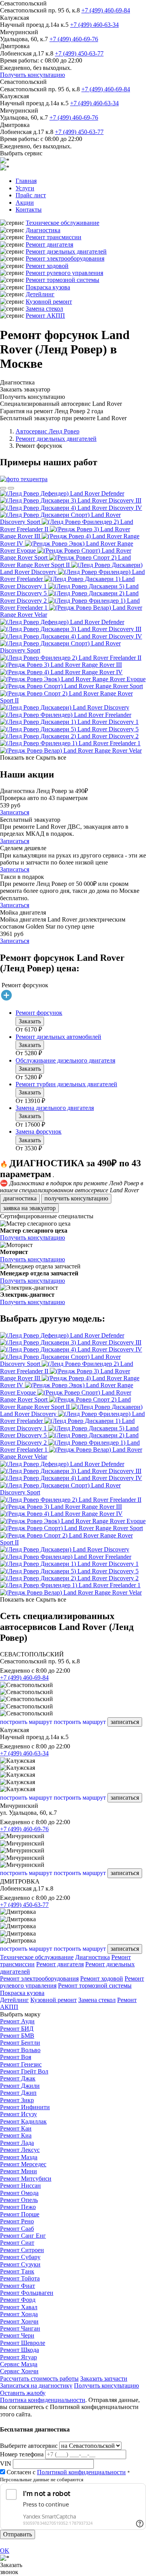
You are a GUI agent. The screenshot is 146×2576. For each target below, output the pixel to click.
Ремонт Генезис (21, 2064)
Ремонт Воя (16, 2057)
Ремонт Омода (19, 2193)
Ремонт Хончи (19, 2321)
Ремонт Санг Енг (23, 2236)
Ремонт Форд (18, 2300)
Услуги (25, 188)
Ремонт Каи (16, 2128)
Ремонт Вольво (20, 2050)
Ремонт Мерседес (23, 2164)
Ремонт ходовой (47, 266)
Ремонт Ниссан (20, 2186)
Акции (25, 203)
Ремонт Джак (18, 2078)
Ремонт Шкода (19, 2350)
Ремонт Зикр (17, 2100)
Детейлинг (40, 294)
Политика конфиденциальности (43, 2400)
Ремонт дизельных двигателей (66, 251)
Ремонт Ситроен (22, 2250)
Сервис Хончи (19, 2371)
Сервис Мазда (19, 2364)
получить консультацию (76, 1198)
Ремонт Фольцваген (27, 2293)
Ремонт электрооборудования (65, 258)
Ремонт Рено (17, 2221)
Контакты (29, 210)
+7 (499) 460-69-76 (74, 39)
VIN (6, 2464)
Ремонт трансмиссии (54, 237)
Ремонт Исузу (18, 2114)
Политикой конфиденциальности (81, 2472)
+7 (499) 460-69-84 (106, 10)
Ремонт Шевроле (23, 2343)
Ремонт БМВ (17, 2036)
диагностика (20, 1198)
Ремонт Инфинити (25, 2107)
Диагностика (43, 230)
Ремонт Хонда (19, 2314)
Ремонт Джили (20, 2086)
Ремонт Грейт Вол (24, 2071)
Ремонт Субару (20, 2257)
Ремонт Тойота (20, 2278)
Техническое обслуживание (62, 223)
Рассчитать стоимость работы (39, 2379)
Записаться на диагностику (36, 2386)
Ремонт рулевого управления (64, 273)
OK (5, 2551)
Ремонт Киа (16, 2135)
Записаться (15, 812)
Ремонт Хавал (19, 2307)
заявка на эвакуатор (29, 1208)
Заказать (30, 1021)
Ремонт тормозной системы (62, 280)
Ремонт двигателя (49, 244)
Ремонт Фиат (18, 2286)
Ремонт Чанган (20, 2328)
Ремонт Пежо (18, 2207)
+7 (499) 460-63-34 (94, 25)
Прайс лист (31, 195)
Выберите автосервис (29, 2446)
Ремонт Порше (20, 2214)
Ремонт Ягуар (18, 2357)
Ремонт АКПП (45, 316)
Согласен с (66, 2472)
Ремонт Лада (17, 2143)
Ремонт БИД (17, 2029)
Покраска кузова (48, 287)
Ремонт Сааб (17, 2229)
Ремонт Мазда (19, 2157)
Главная (26, 181)
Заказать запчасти (104, 2379)
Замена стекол (44, 309)
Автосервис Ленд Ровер (47, 431)
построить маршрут (26, 1722)
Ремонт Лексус (20, 2150)
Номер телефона (22, 2454)
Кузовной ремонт (49, 302)
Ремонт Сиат (17, 2243)
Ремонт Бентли (20, 2043)
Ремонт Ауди (17, 2021)
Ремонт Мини (18, 2171)
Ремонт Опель (19, 2200)
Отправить (18, 2534)
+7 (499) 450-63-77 (79, 53)
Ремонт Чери (17, 2335)
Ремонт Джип (18, 2093)
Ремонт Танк (17, 2271)
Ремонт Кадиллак (23, 2121)
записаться (125, 1722)
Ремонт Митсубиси (26, 2179)
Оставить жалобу (23, 2393)
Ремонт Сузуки (20, 2264)
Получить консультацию (33, 75)
